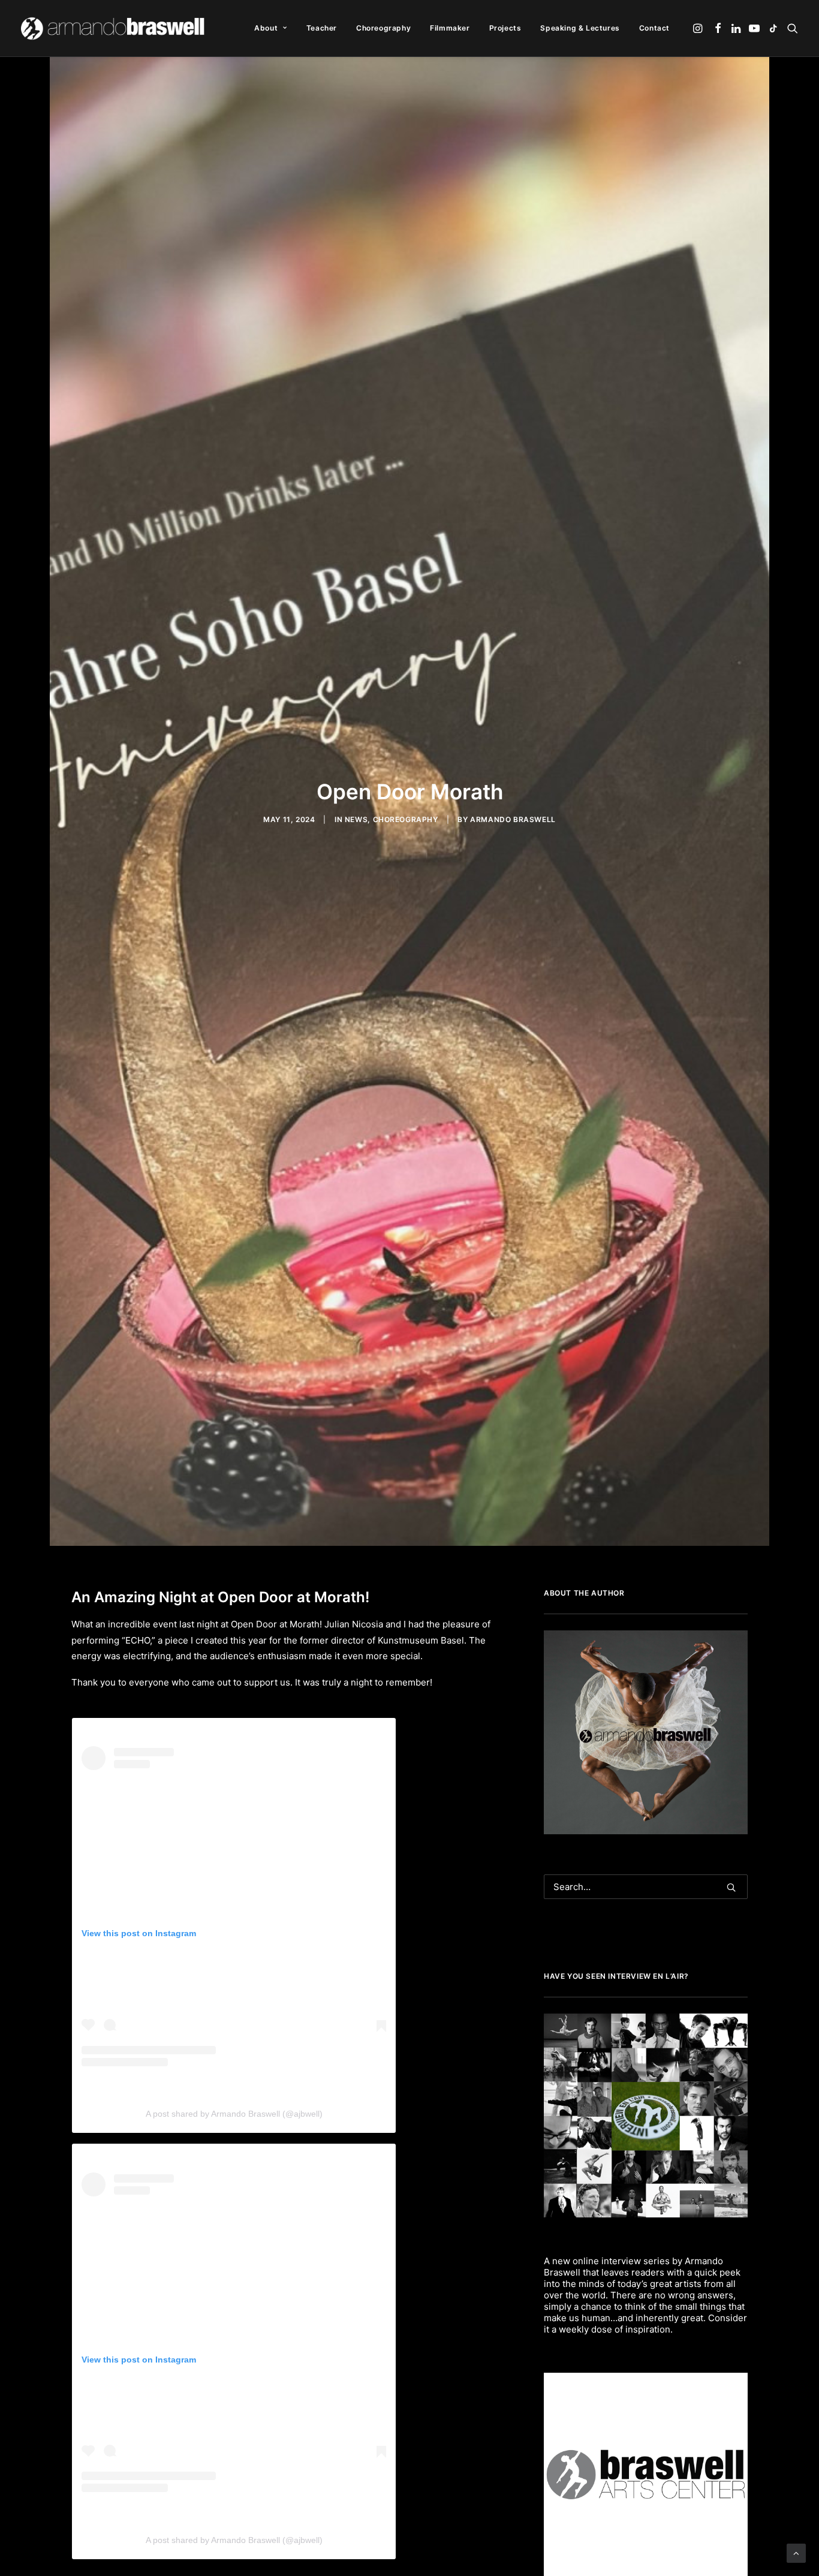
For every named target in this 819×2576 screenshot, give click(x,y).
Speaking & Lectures (580, 28)
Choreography (383, 28)
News (356, 819)
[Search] (646, 1887)
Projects (505, 28)
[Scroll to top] (796, 2552)
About (266, 28)
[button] (699, 28)
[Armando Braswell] (114, 28)
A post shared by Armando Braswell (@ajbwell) (234, 2114)
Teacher (322, 28)
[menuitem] (270, 28)
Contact (654, 28)
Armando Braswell (513, 819)
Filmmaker (450, 28)
